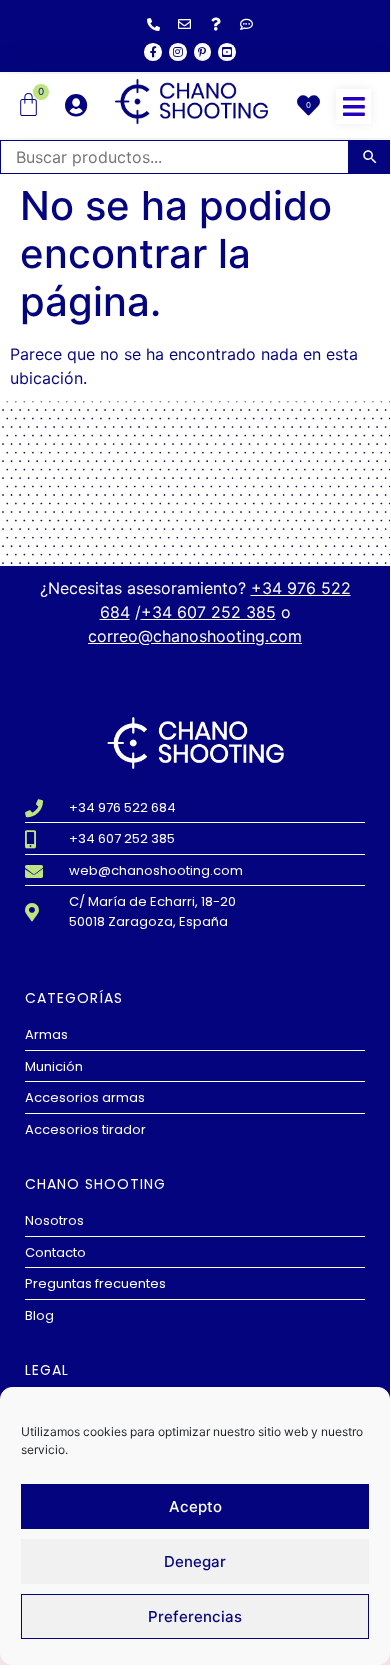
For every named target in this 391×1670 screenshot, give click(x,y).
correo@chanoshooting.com (195, 636)
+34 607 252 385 (208, 612)
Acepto (195, 1506)
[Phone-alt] (154, 24)
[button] (353, 106)
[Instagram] (178, 52)
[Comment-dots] (247, 24)
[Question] (216, 24)
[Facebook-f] (153, 52)
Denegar (195, 1561)
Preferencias (195, 1616)
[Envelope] (185, 24)
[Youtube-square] (227, 52)
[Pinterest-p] (203, 52)
